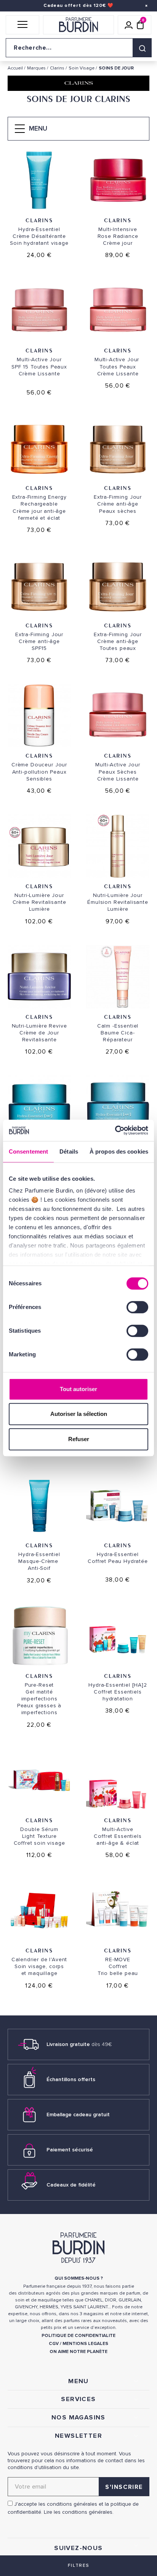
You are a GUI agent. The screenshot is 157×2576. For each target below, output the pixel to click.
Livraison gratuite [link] (79, 2044)
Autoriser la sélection (79, 1414)
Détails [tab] (69, 1151)
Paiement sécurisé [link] (70, 2150)
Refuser (79, 1439)
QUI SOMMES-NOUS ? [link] (79, 2278)
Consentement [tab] (28, 1151)
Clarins (39, 220)
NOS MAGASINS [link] (78, 2418)
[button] (22, 25)
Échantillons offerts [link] (71, 2079)
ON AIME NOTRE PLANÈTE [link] (78, 2352)
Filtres (78, 2565)
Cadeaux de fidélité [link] (71, 2185)
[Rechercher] (142, 48)
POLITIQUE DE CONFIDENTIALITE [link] (78, 2336)
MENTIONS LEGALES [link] (85, 2344)
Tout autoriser (78, 1389)
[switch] (137, 1307)
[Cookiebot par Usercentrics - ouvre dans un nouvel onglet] (115, 1130)
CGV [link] (54, 2344)
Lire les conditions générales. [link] (79, 2512)
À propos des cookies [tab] (119, 1151)
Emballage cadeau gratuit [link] (78, 2115)
